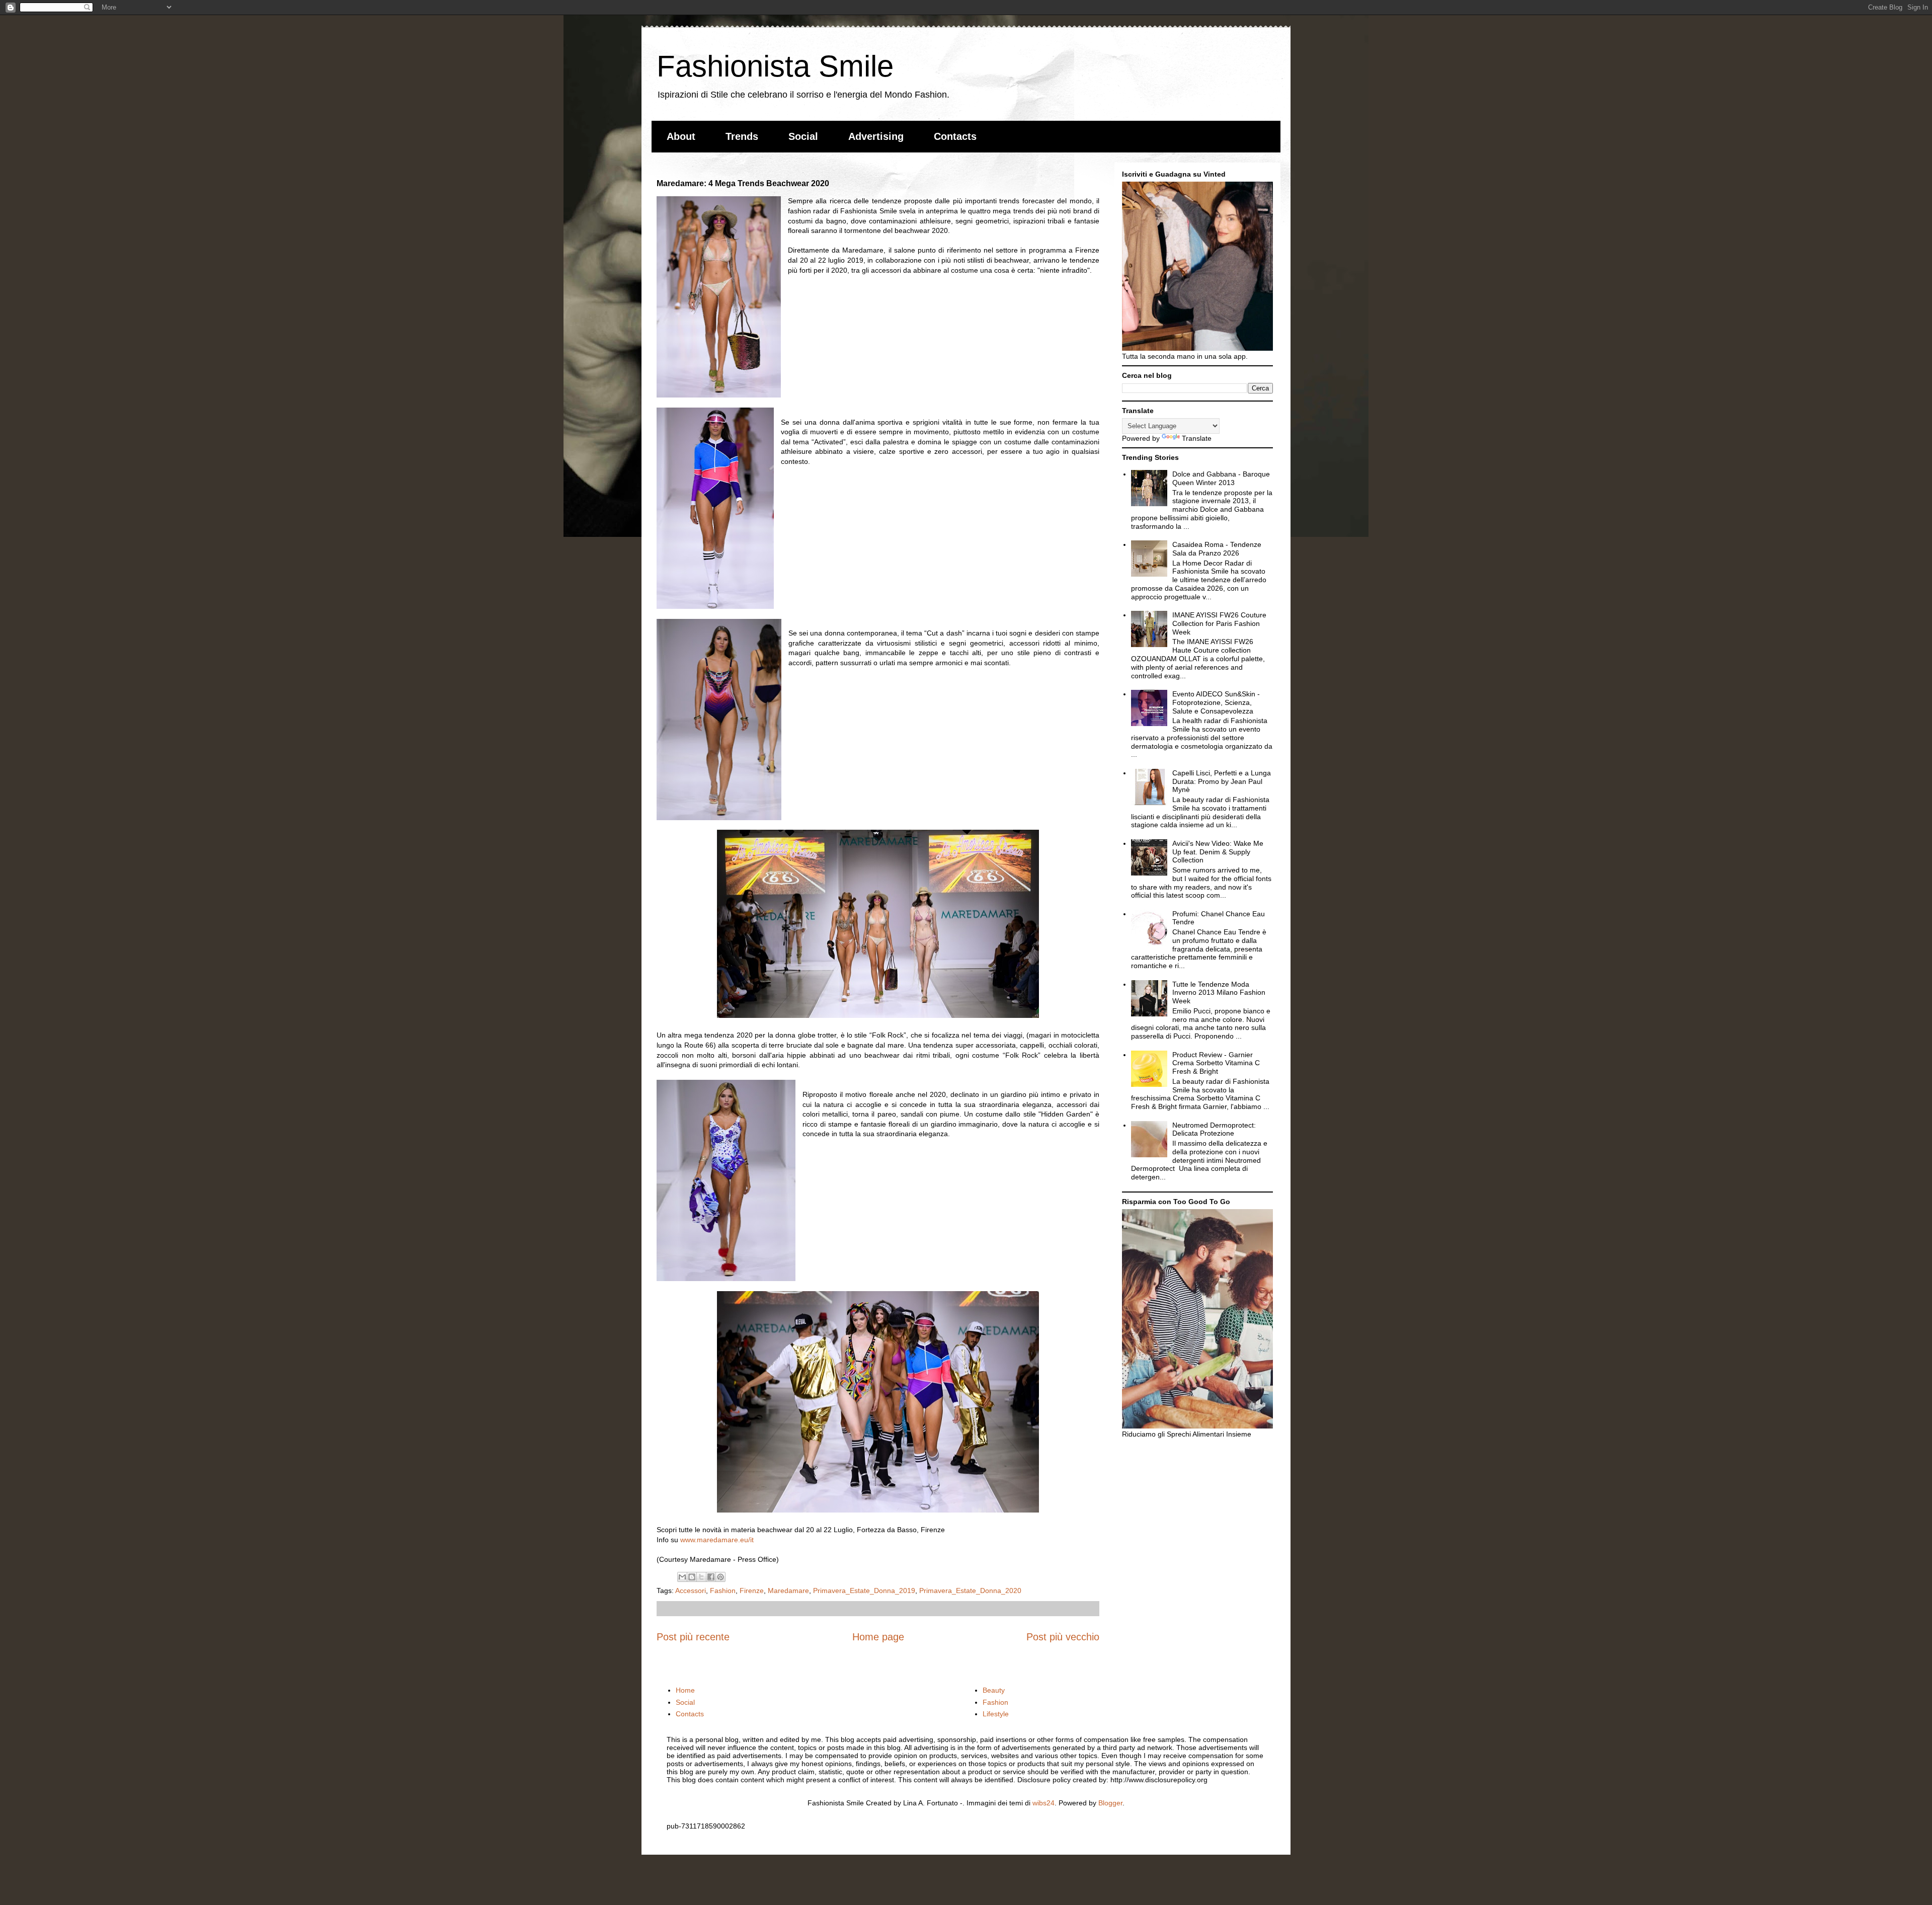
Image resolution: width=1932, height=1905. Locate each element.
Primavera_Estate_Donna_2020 (970, 1591)
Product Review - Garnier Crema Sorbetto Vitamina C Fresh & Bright (1216, 1063)
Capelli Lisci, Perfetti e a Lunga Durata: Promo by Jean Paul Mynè (1222, 781)
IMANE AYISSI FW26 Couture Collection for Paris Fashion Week (1219, 623)
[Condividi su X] (701, 1577)
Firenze (752, 1591)
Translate (1197, 438)
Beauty (994, 1690)
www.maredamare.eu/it (717, 1540)
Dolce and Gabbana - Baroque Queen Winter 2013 (1221, 478)
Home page (878, 1637)
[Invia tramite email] (682, 1577)
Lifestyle (996, 1714)
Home (685, 1690)
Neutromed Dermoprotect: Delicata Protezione (1214, 1129)
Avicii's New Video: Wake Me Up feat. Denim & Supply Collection (1218, 852)
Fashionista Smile (775, 66)
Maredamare (788, 1591)
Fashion (723, 1591)
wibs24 (1043, 1803)
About (681, 136)
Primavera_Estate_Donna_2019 (864, 1591)
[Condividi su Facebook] (711, 1577)
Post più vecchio (1063, 1637)
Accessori (691, 1591)
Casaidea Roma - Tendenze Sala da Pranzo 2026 (1217, 549)
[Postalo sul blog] (692, 1577)
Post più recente (693, 1637)
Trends (742, 136)
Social (803, 136)
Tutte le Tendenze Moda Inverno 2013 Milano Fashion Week (1219, 993)
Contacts (955, 136)
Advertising (876, 136)
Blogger (1110, 1803)
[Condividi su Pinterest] (720, 1577)
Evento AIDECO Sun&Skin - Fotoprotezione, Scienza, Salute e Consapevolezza (1216, 702)
